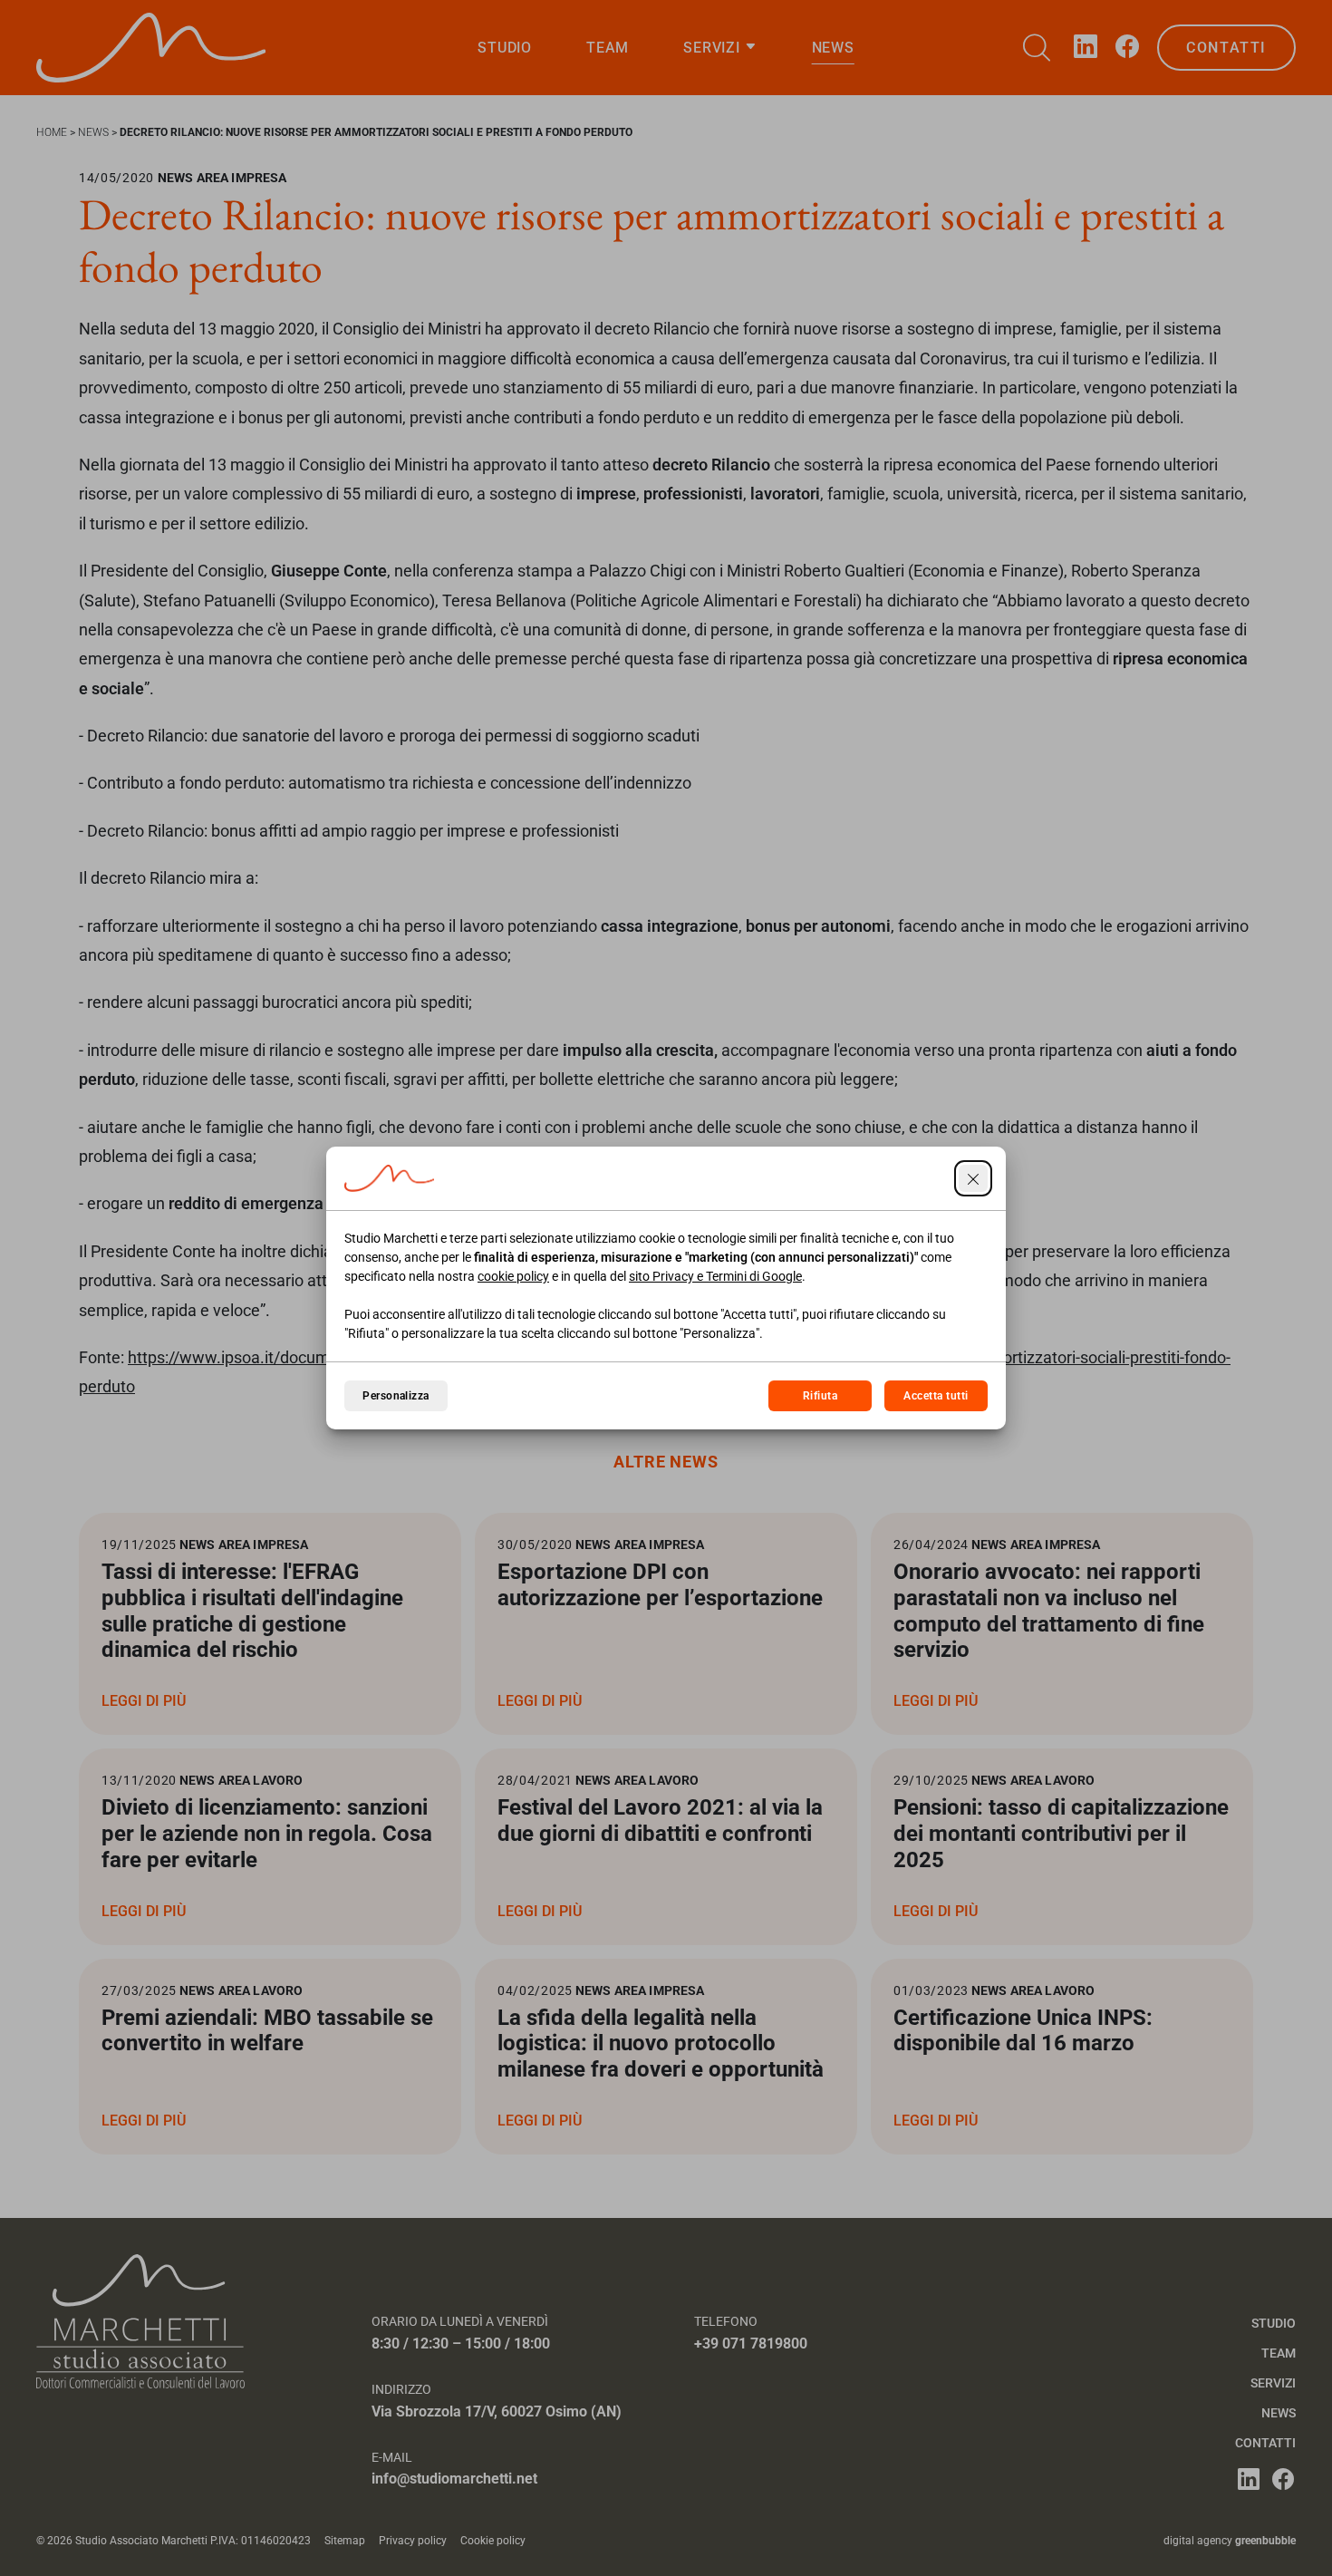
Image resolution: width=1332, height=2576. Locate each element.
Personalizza (396, 1396)
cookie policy (513, 1276)
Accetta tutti (936, 1396)
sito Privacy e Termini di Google (715, 1276)
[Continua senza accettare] (973, 1178)
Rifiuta (820, 1396)
